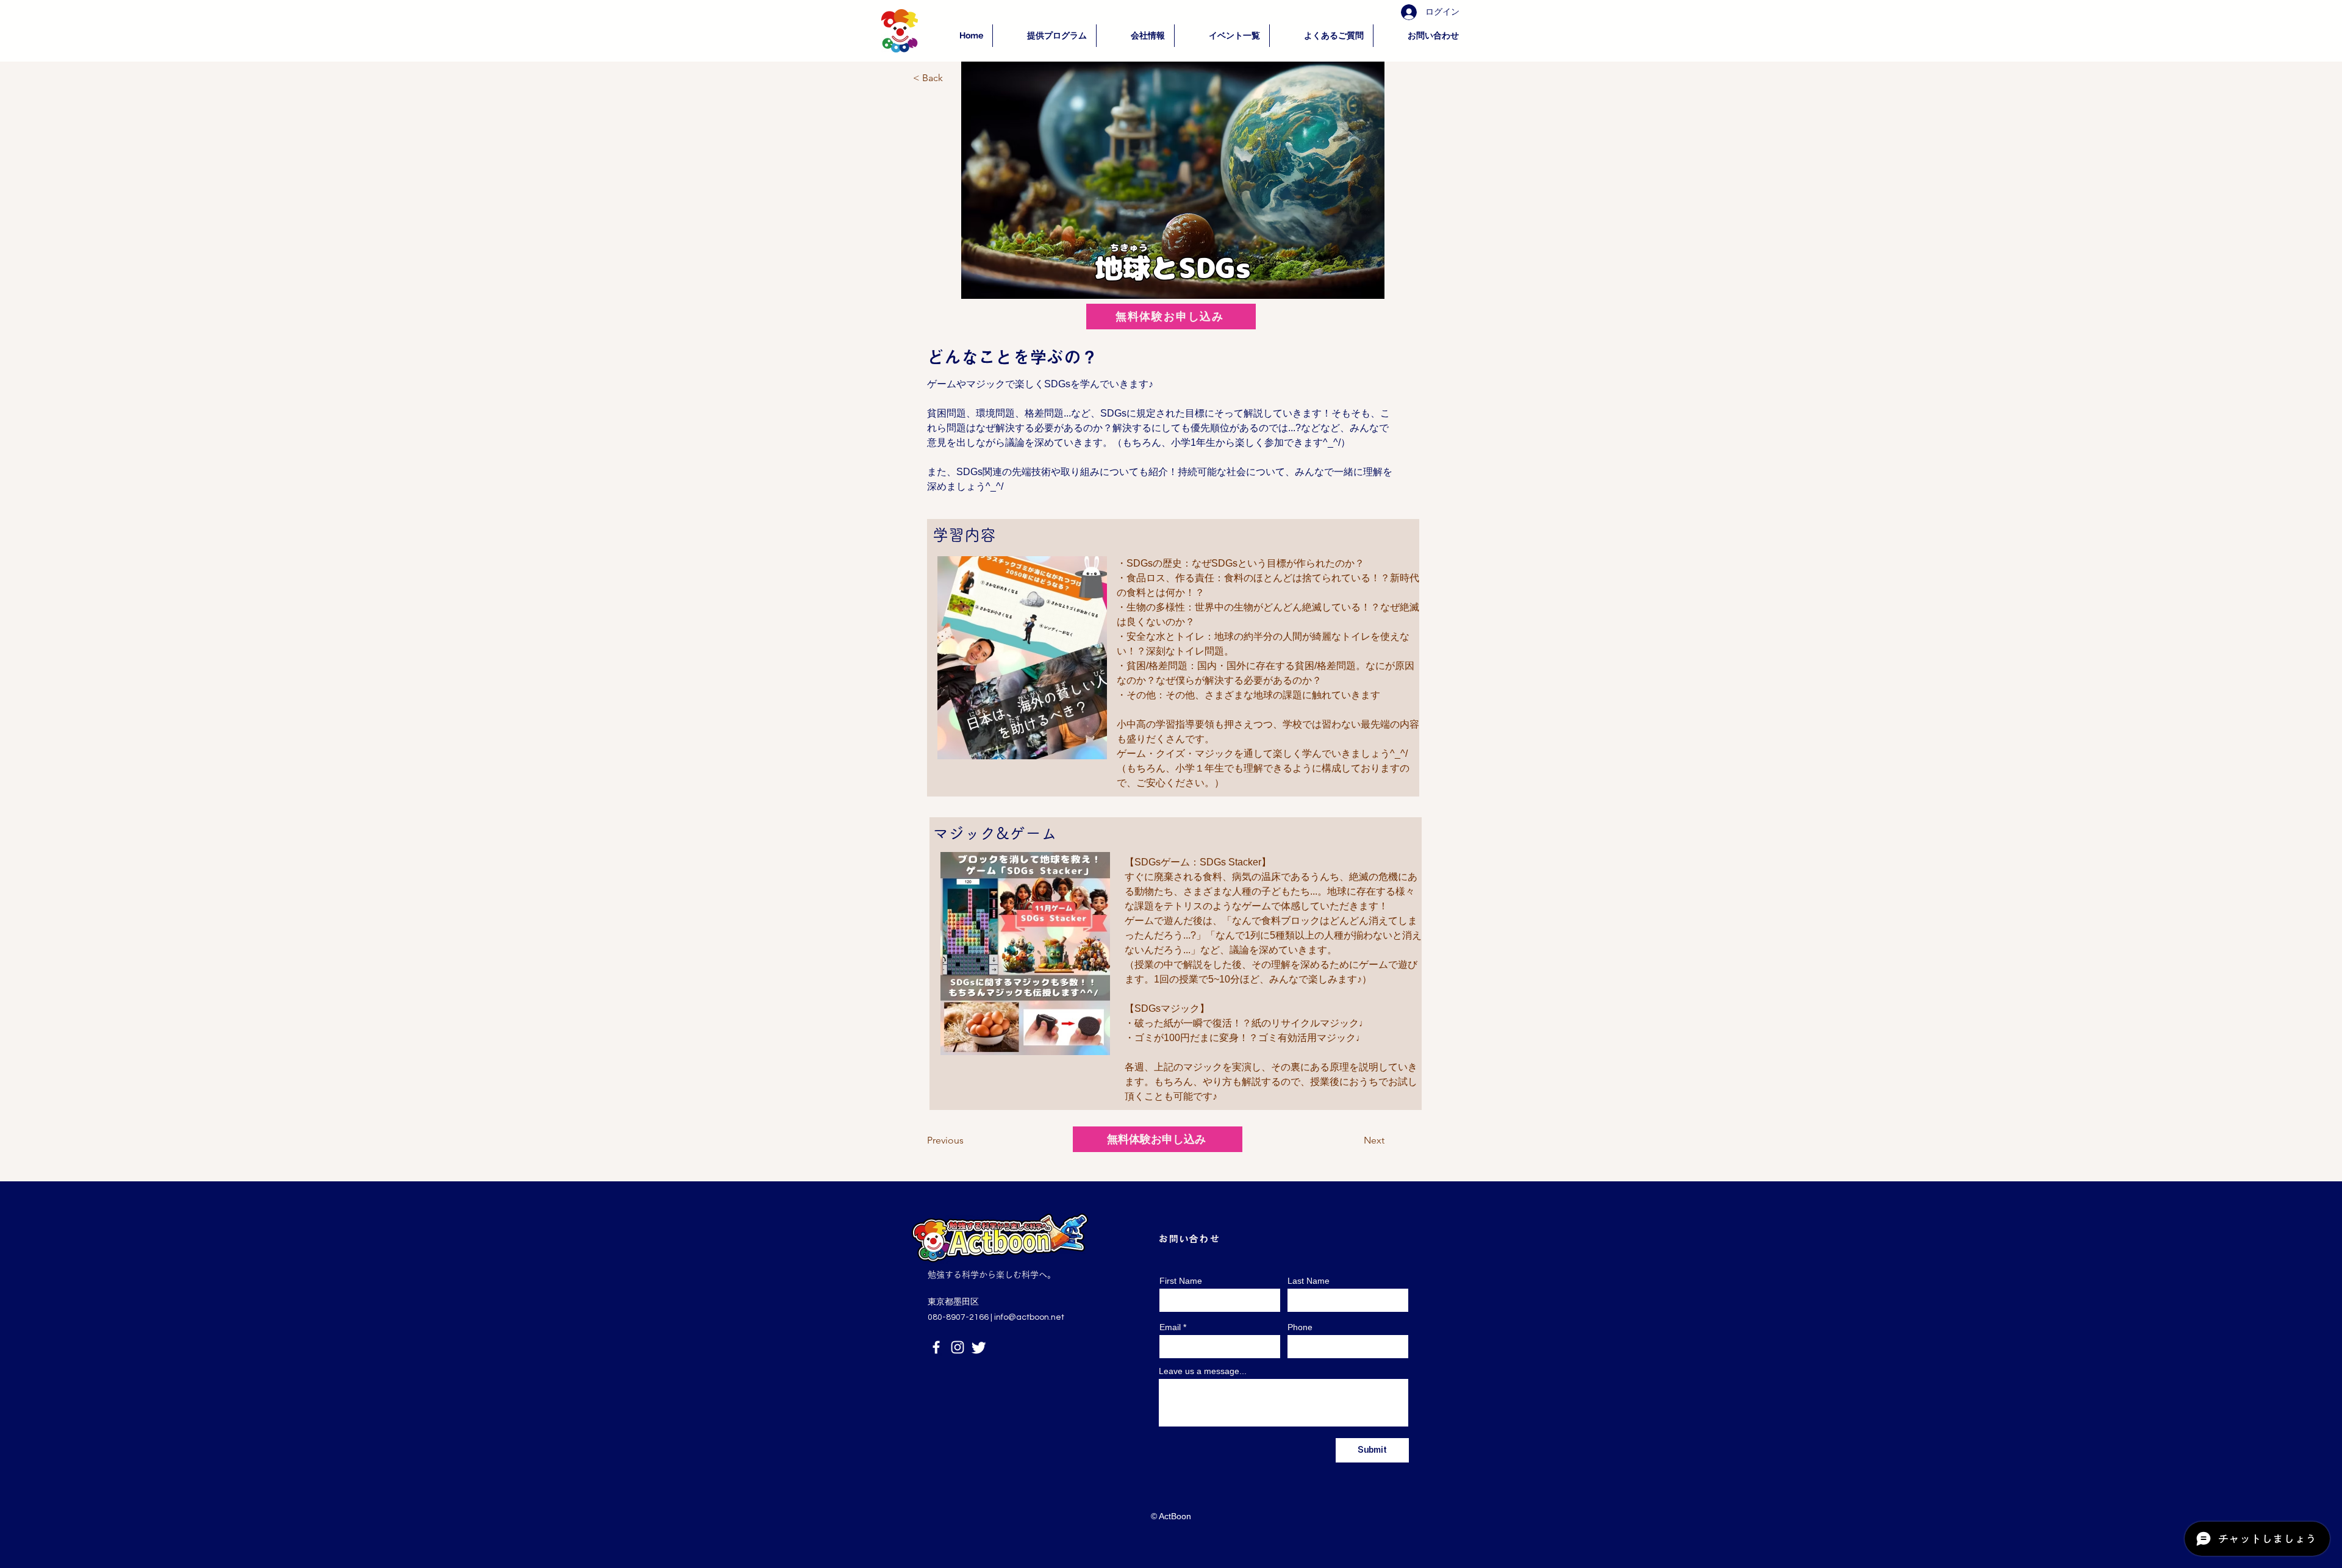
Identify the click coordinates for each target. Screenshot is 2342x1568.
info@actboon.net (1029, 1317)
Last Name (1309, 1281)
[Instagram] (958, 1347)
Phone (1300, 1327)
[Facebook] (936, 1347)
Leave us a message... (1203, 1371)
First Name (1181, 1281)
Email (1170, 1327)
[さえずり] (979, 1347)
